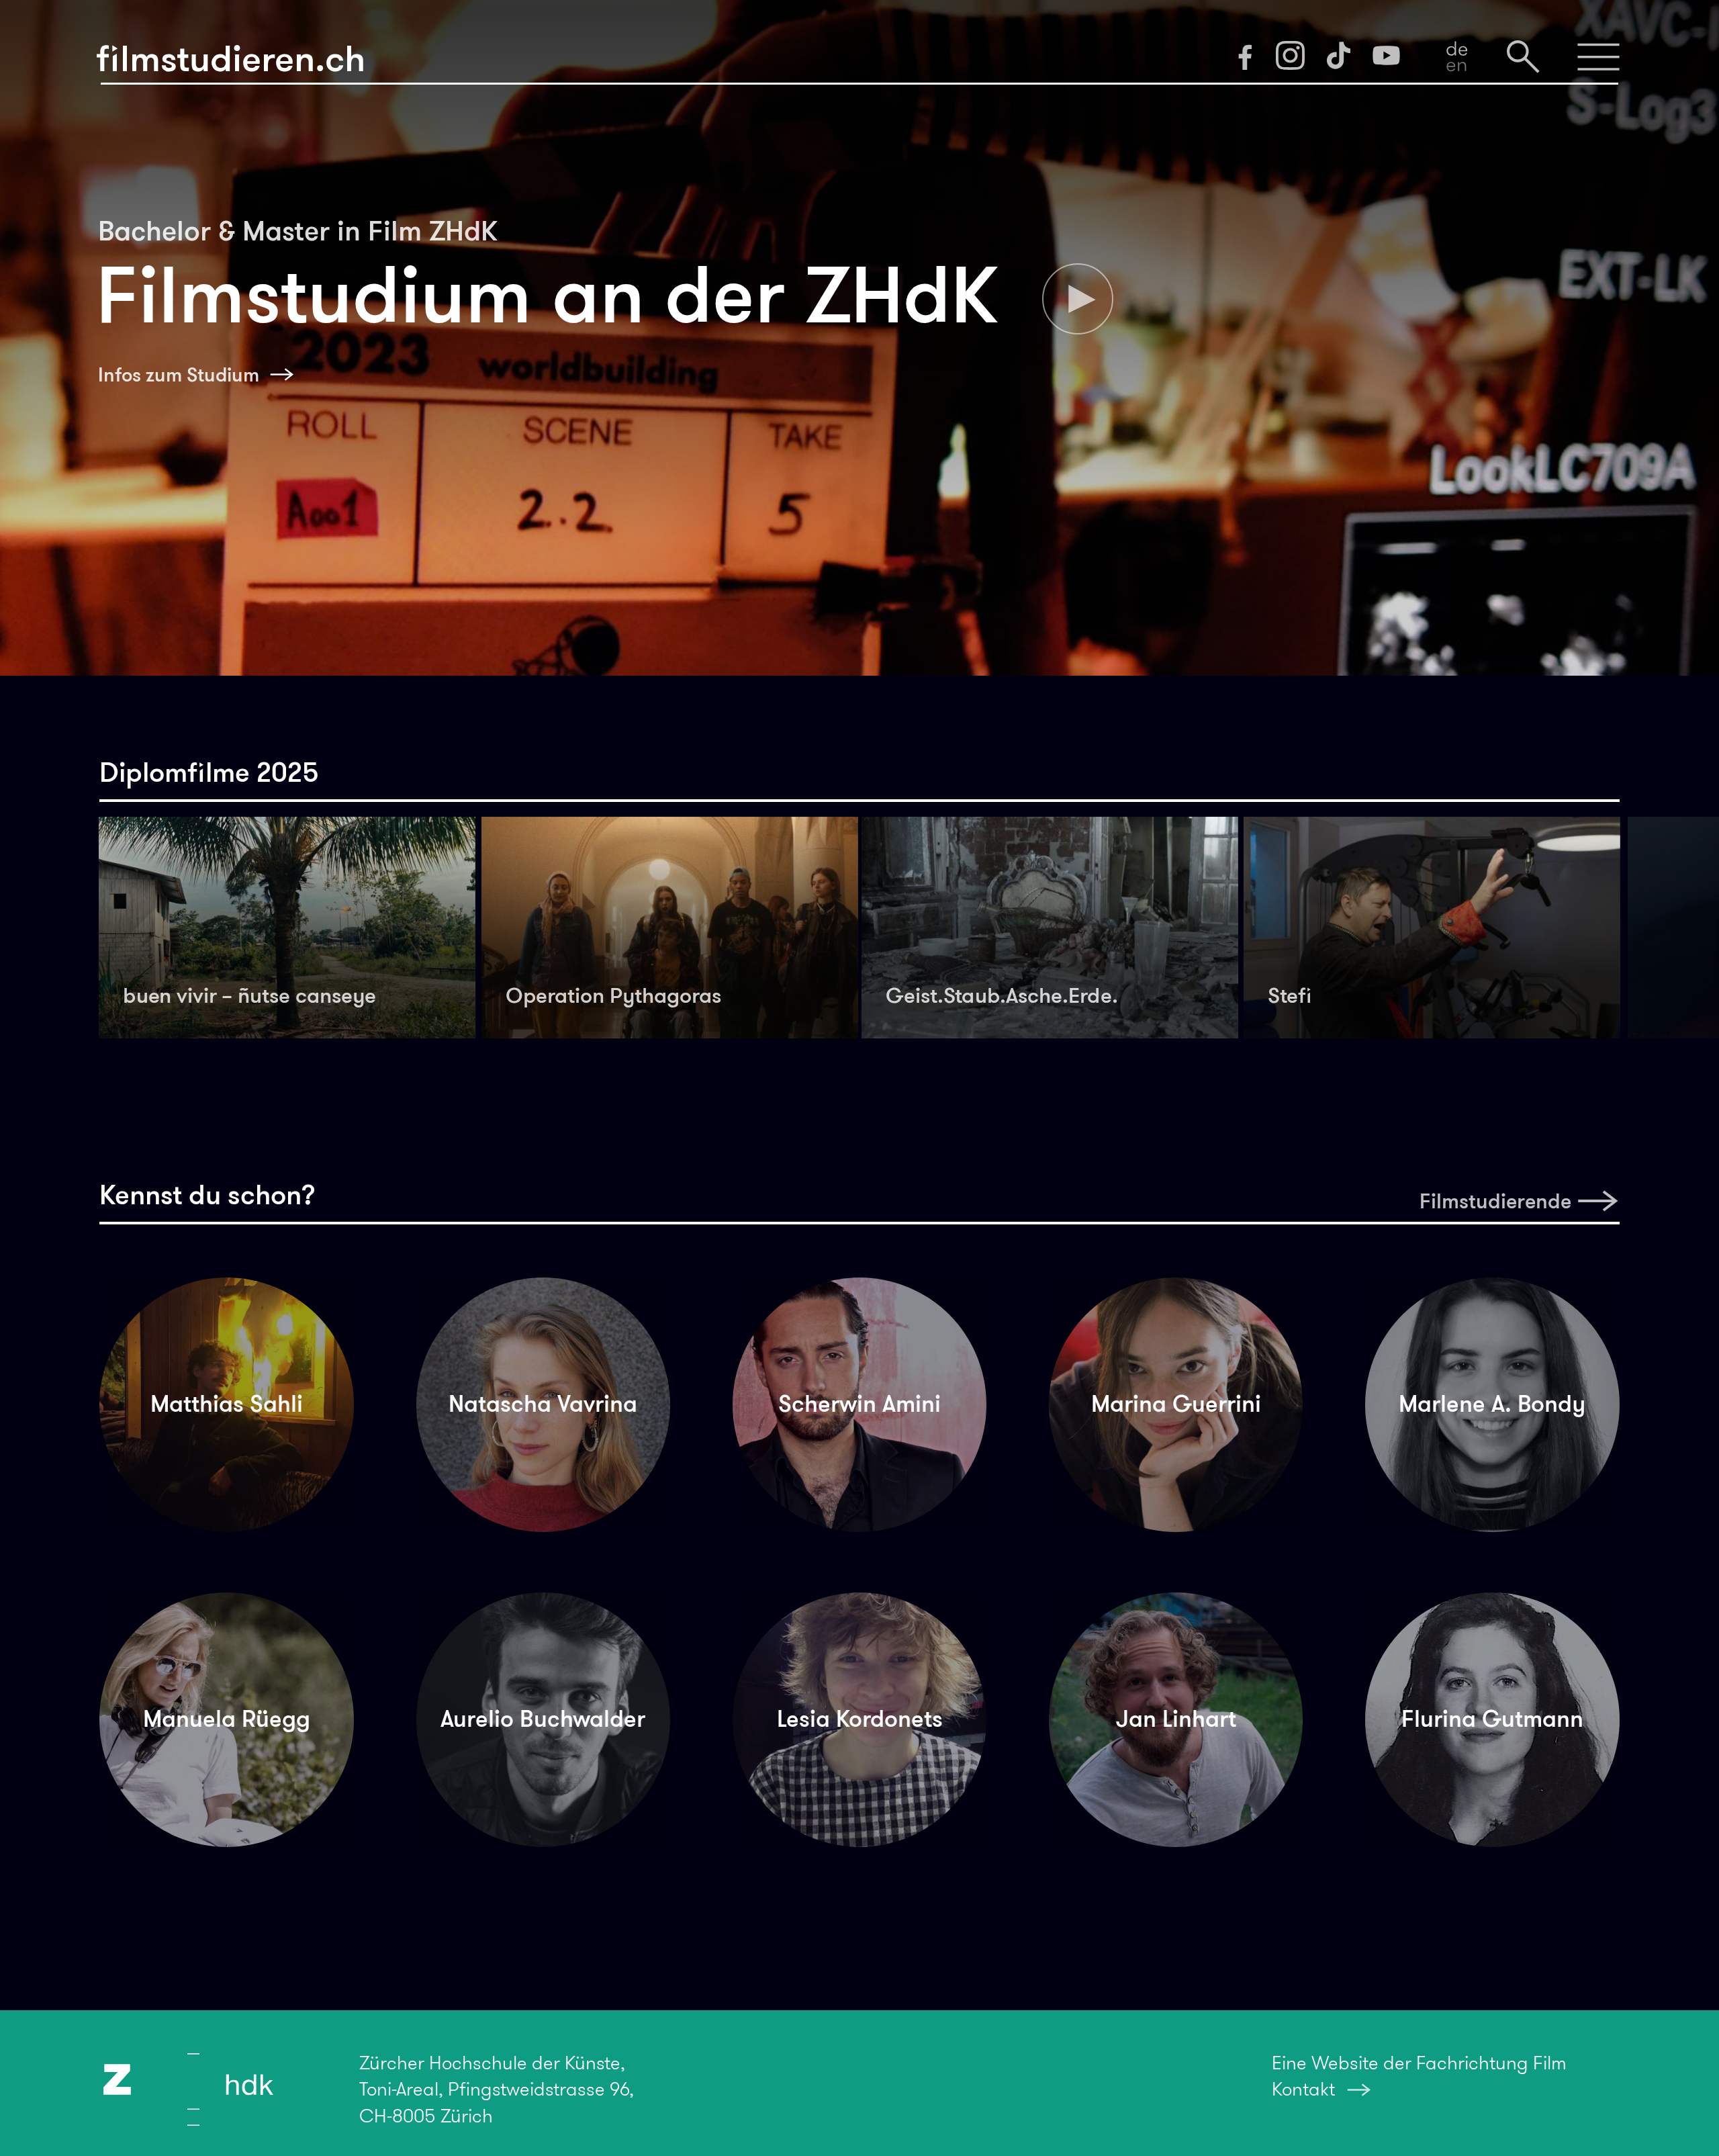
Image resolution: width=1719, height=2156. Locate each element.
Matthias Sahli (227, 1404)
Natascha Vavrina (543, 1404)
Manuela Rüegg (227, 1719)
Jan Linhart (1176, 1719)
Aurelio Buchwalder (543, 1719)
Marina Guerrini (1176, 1404)
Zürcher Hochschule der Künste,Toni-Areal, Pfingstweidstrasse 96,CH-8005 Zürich (497, 2089)
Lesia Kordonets (860, 1719)
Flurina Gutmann (1492, 1719)
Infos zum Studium (179, 375)
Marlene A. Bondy (1492, 1404)
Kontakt (1303, 2089)
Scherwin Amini (859, 1404)
